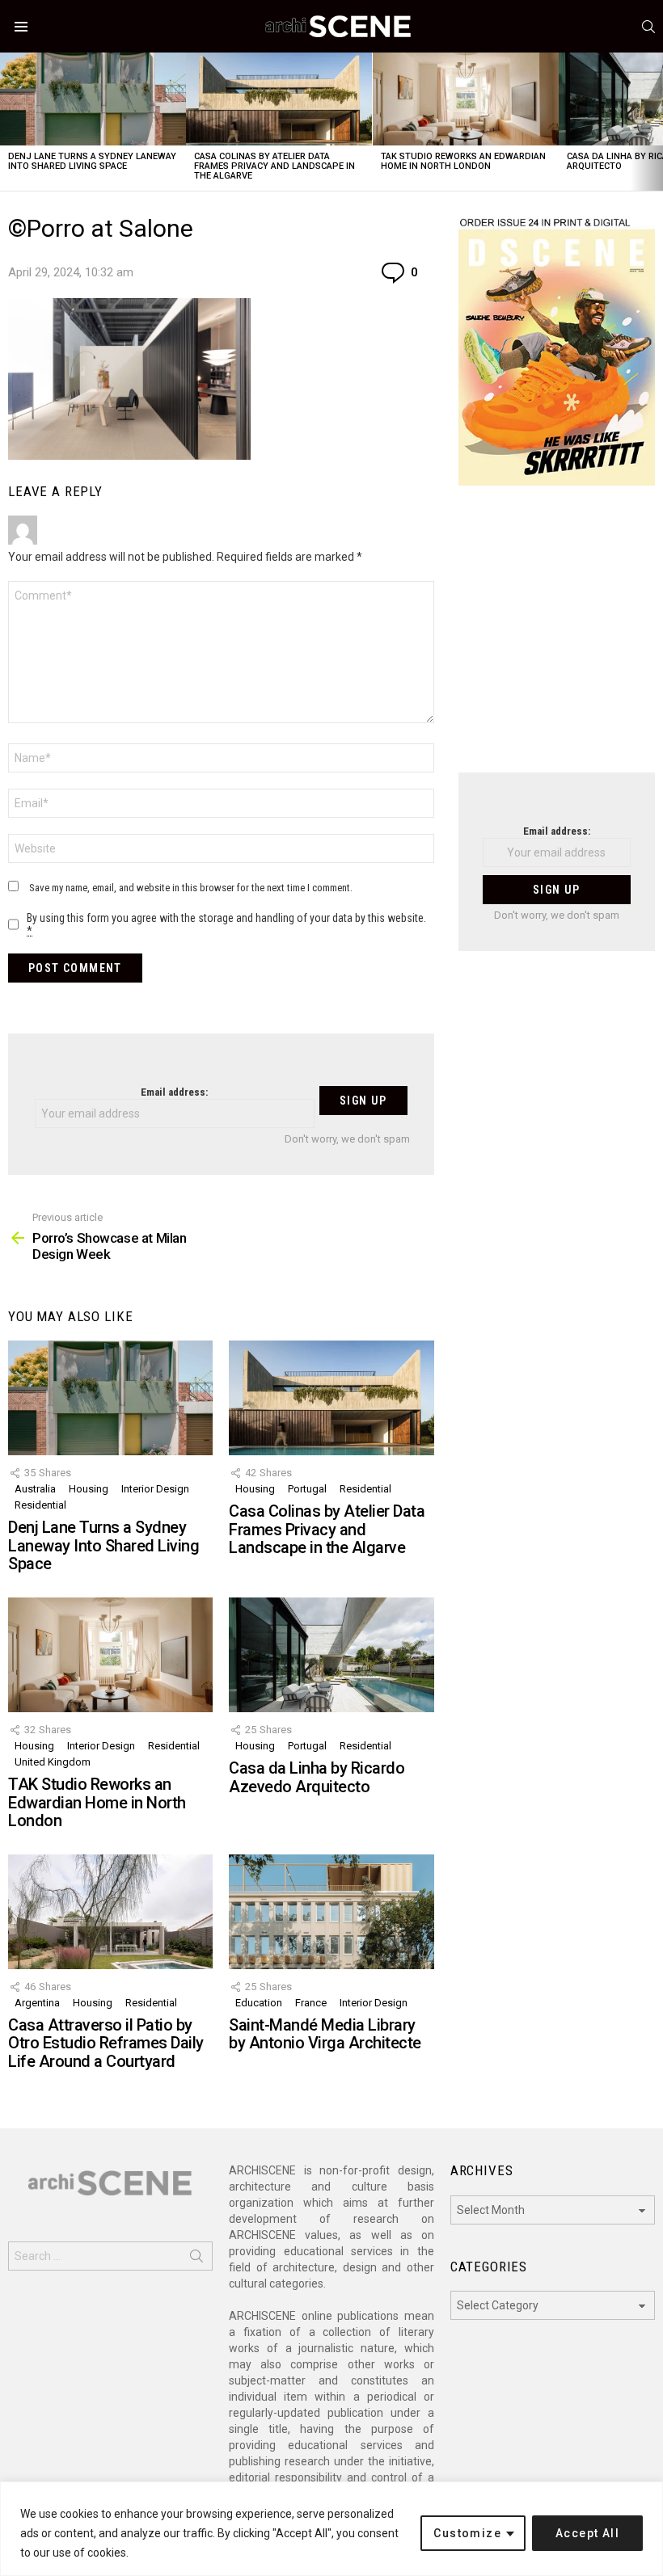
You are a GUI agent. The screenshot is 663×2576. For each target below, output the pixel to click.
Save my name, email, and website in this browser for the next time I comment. (191, 888)
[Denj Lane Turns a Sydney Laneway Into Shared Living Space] (93, 99)
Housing (89, 1489)
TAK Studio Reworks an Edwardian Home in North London (463, 161)
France (311, 2003)
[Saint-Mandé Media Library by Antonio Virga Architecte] (331, 1912)
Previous (8, 122)
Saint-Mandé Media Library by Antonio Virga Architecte (325, 2034)
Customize (467, 2533)
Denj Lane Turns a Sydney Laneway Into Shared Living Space (92, 161)
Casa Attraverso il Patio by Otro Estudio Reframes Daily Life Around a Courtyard (106, 2043)
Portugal (307, 1489)
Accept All (587, 2533)
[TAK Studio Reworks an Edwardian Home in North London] (466, 99)
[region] (331, 2529)
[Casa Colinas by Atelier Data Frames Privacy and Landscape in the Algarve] (279, 99)
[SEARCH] (648, 27)
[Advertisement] (557, 639)
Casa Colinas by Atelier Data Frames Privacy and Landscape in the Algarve (274, 166)
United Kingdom (53, 1762)
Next (655, 122)
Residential (40, 1505)
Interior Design (155, 1489)
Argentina (37, 2003)
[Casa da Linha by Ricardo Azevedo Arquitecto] (331, 1655)
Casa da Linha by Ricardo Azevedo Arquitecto (317, 1777)
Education (259, 2003)
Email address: (174, 1092)
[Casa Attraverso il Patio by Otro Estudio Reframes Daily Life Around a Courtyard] (110, 1912)
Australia (35, 1489)
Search (196, 2259)
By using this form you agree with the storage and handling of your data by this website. (226, 924)
